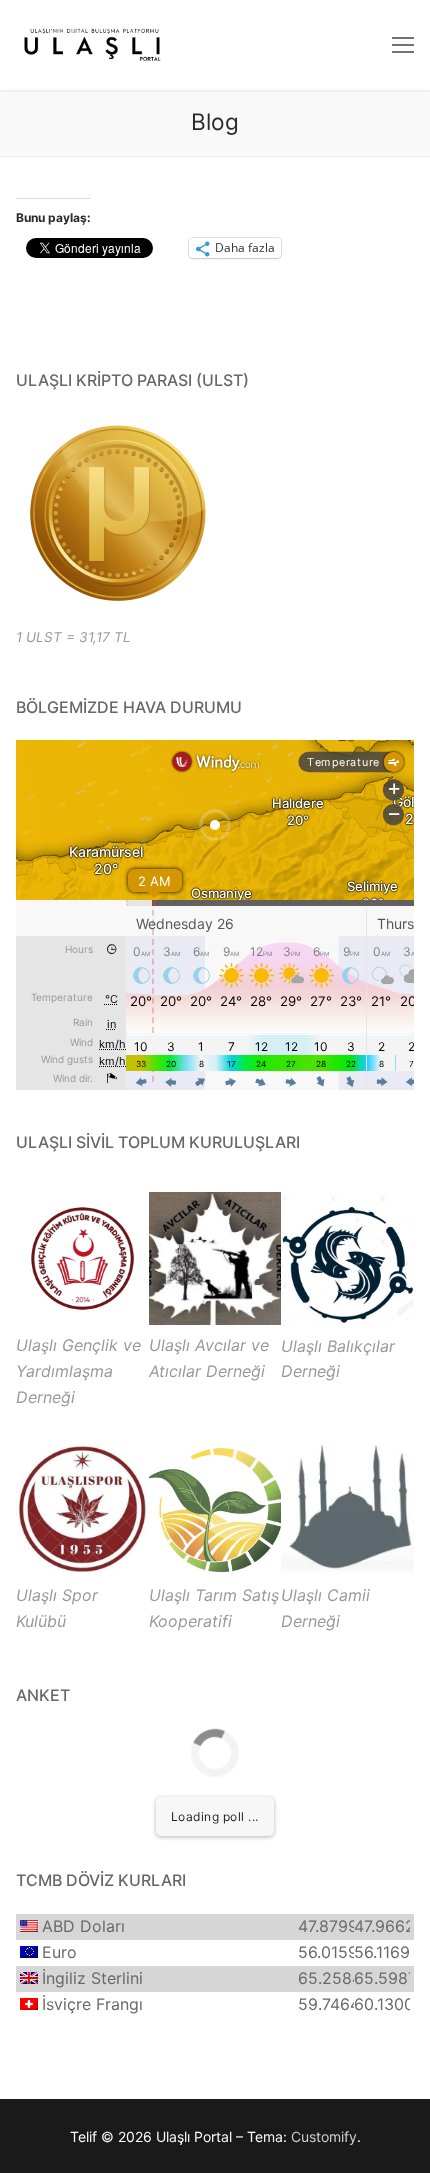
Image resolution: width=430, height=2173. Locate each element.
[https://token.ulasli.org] (116, 513)
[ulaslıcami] (347, 1569)
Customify (324, 2136)
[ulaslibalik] (347, 1320)
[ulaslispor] (82, 1569)
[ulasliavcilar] (215, 1319)
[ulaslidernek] (82, 1319)
